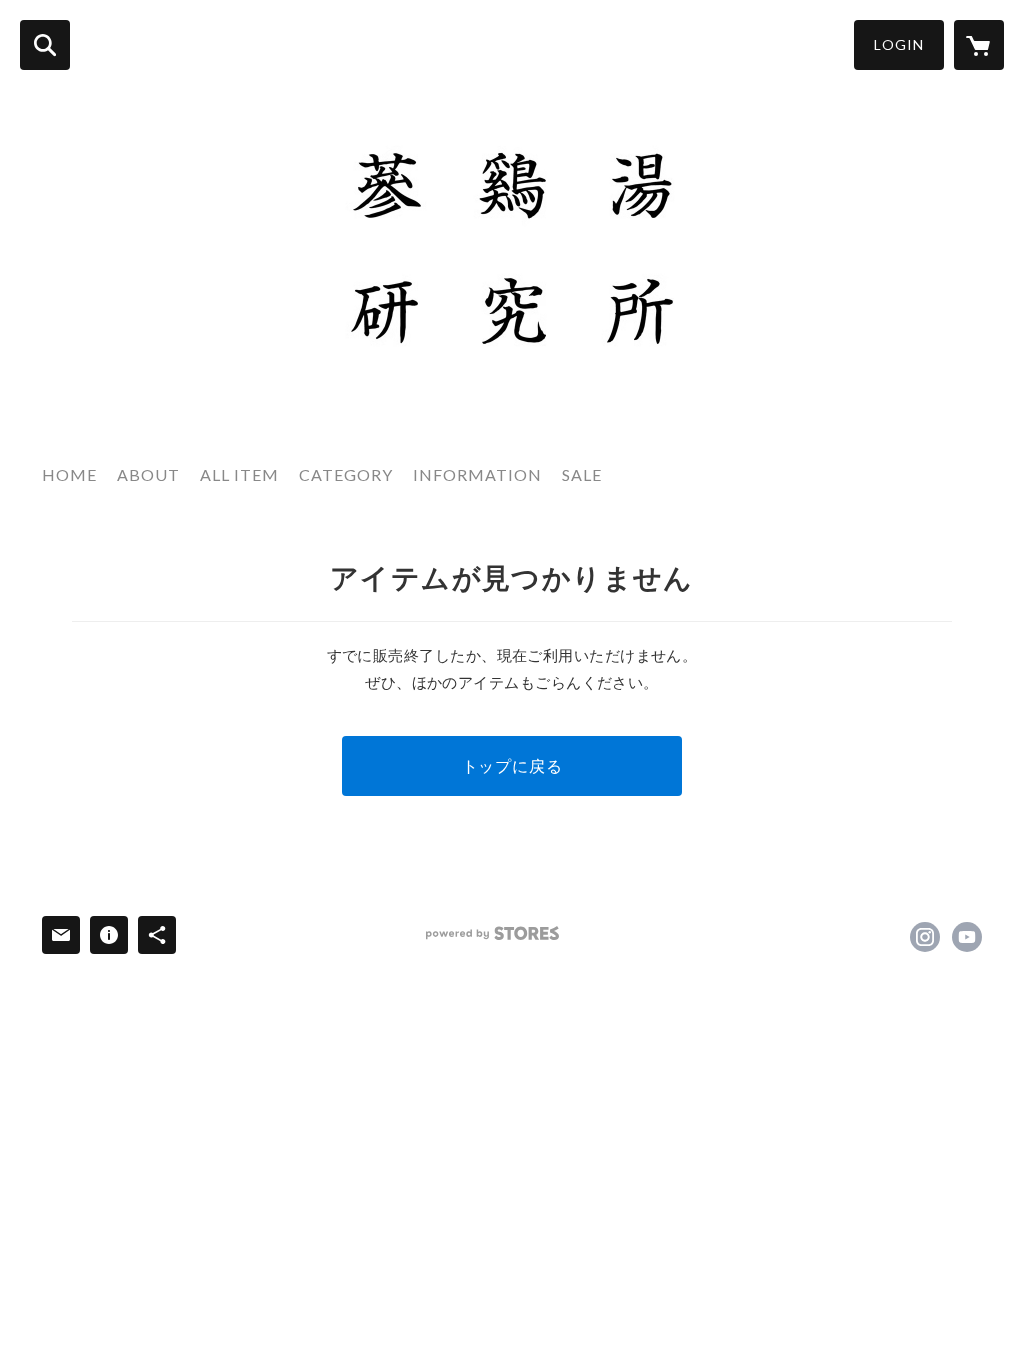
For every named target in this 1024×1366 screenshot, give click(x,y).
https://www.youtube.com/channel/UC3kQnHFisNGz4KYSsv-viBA (967, 937)
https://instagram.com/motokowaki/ (925, 937)
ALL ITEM (239, 474)
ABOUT (148, 474)
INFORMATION (477, 474)
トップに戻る (512, 765)
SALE (582, 474)
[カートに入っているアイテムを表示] (979, 45)
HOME (69, 474)
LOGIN (899, 44)
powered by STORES (492, 933)
